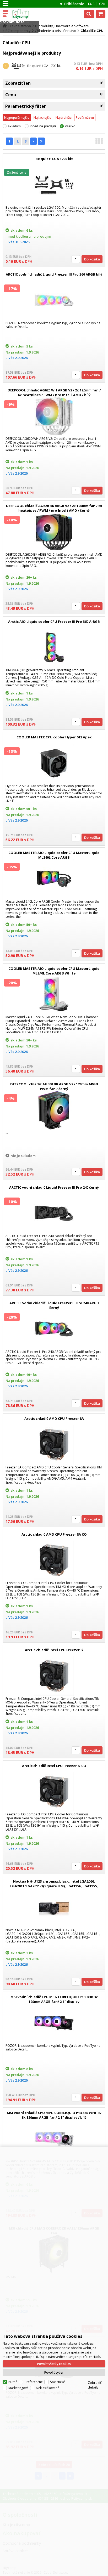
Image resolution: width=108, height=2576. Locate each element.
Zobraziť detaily (95, 2385)
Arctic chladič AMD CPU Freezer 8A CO (54, 1534)
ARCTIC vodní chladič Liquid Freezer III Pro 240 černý (54, 1187)
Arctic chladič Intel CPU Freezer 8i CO (54, 1766)
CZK (102, 4)
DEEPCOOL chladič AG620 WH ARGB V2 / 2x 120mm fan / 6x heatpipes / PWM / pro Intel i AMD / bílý (54, 392)
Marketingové (18, 2388)
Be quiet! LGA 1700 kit (44, 66)
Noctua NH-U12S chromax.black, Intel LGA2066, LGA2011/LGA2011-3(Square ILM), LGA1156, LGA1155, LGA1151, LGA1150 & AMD (54, 1886)
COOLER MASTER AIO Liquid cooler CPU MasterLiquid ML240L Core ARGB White (54, 971)
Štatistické (58, 2382)
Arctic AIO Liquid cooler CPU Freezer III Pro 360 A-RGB (54, 622)
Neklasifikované (48, 2388)
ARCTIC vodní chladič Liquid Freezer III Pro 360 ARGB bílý (54, 274)
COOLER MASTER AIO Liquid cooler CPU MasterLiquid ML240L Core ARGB (54, 855)
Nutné (13, 2382)
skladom (14, 126)
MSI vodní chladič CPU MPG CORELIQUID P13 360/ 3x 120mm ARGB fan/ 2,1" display (54, 1999)
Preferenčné (34, 2382)
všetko (70, 126)
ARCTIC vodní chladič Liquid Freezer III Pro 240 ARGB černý (54, 1305)
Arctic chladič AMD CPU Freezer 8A (54, 1418)
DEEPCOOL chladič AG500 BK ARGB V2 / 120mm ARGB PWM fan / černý (54, 1086)
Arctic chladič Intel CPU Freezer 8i (54, 1650)
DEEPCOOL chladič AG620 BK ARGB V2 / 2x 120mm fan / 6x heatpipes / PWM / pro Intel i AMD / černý (54, 508)
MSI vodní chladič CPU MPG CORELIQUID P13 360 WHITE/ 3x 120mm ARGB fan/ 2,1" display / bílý (54, 2115)
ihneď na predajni (43, 126)
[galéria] (99, 143)
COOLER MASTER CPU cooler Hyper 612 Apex (54, 737)
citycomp (27, 14)
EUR (91, 4)
